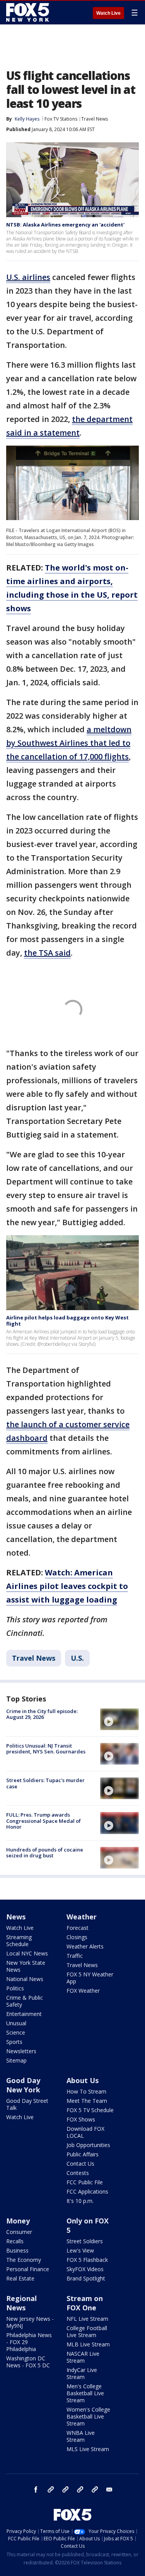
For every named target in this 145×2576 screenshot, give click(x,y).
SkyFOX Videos (85, 2269)
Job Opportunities (88, 2145)
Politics (15, 1988)
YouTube (80, 2490)
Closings (77, 1937)
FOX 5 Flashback (87, 2260)
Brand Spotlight (86, 2278)
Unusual (16, 2023)
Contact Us (80, 2164)
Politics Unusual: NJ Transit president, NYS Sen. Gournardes (46, 1749)
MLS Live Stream (88, 2449)
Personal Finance (28, 2269)
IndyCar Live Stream (82, 2373)
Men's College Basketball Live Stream (85, 2393)
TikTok (65, 2490)
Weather (82, 1917)
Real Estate (20, 2278)
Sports (14, 2042)
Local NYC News (27, 1953)
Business (17, 2250)
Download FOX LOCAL (85, 2132)
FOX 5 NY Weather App (90, 1978)
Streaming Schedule (19, 1941)
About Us (83, 2080)
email (109, 2490)
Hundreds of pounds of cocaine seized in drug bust (45, 1853)
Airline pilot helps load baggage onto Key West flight (67, 1321)
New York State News (26, 1966)
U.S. (77, 1658)
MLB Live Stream (88, 2344)
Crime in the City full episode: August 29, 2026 (42, 1714)
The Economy (24, 2260)
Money (18, 2221)
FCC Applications (87, 2191)
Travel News (95, 119)
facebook (36, 2490)
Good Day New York (23, 2085)
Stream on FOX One (85, 2303)
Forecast (78, 1928)
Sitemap (16, 2060)
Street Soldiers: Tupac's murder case (45, 1783)
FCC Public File (85, 2182)
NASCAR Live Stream (83, 2357)
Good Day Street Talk (27, 2104)
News (16, 1917)
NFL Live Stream (87, 2319)
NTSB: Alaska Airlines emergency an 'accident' (65, 225)
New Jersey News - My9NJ (30, 2322)
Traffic (75, 1956)
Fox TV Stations (61, 119)
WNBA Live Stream (81, 2436)
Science (16, 2032)
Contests (78, 2173)
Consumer (19, 2232)
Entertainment (24, 2014)
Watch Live (108, 13)
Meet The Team (87, 2101)
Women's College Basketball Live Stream (88, 2416)
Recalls (15, 2241)
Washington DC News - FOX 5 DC (28, 2362)
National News (25, 1979)
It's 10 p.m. (80, 2201)
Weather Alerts (85, 1946)
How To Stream (86, 2091)
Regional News (21, 2303)
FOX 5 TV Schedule (90, 2110)
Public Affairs (83, 2154)
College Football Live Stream (87, 2331)
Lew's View (80, 2250)
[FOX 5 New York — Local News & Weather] (29, 12)
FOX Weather (83, 1991)
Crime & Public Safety (25, 2001)
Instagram (51, 2490)
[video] (119, 1719)
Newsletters (21, 2051)
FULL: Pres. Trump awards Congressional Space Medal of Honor (43, 1821)
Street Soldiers (85, 2241)
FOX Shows (81, 2119)
